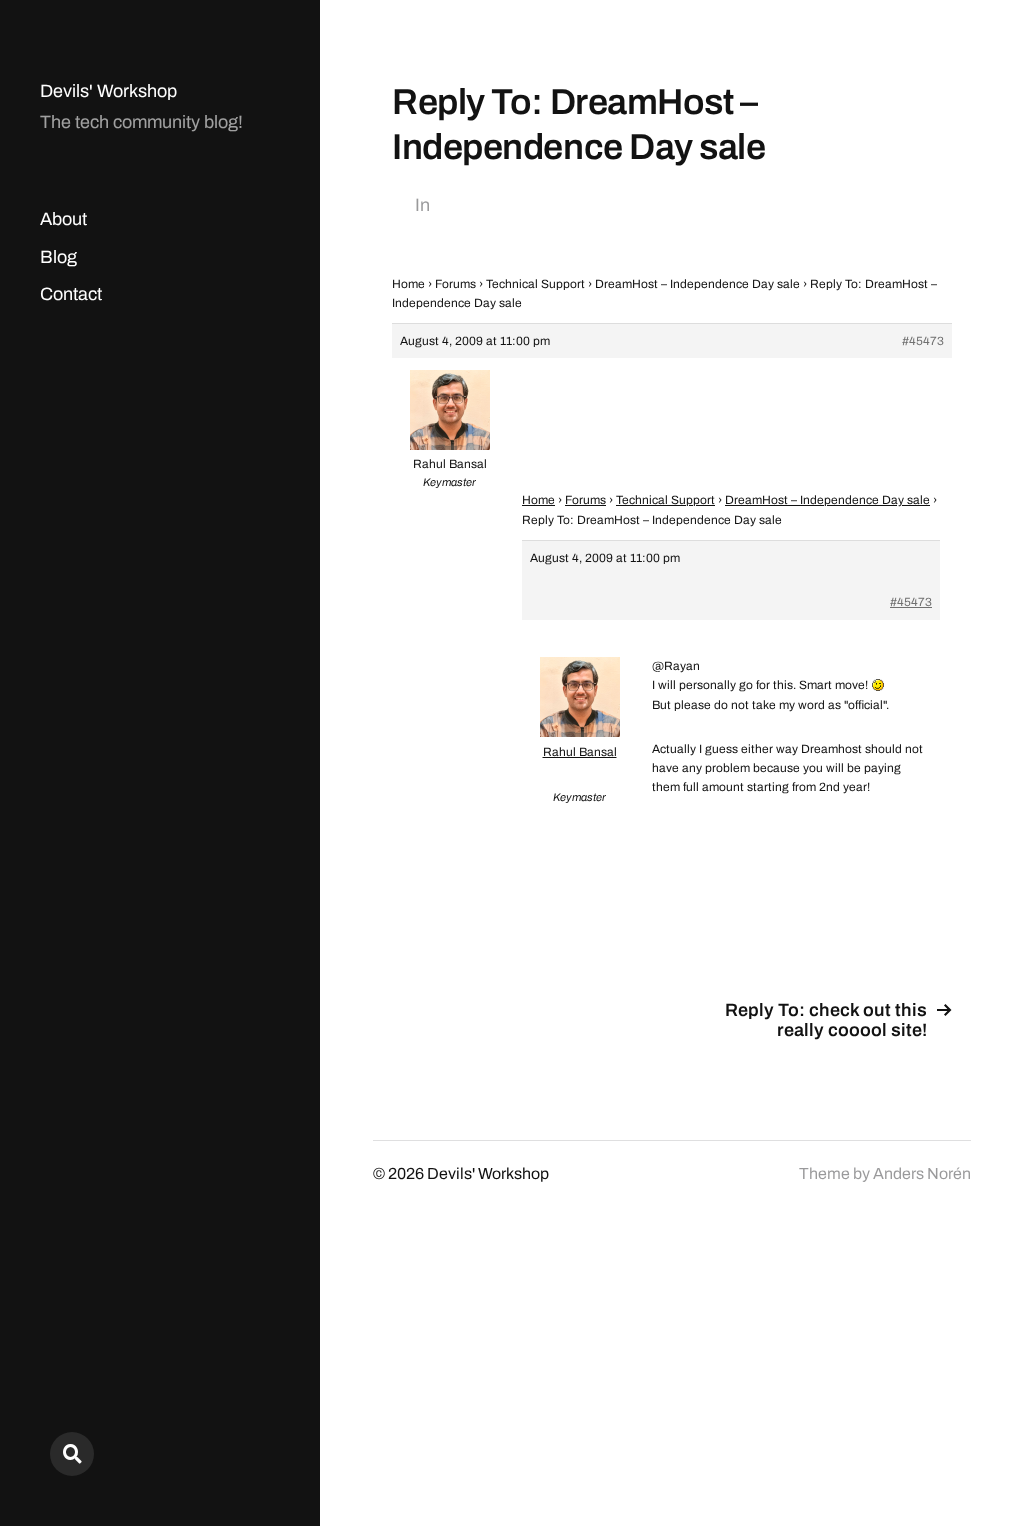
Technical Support (535, 284)
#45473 (923, 341)
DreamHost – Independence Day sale (697, 284)
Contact (71, 294)
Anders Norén (922, 1173)
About (63, 219)
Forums (455, 284)
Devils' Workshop (108, 91)
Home (408, 284)
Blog (58, 257)
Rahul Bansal (580, 752)
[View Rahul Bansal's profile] (580, 733)
